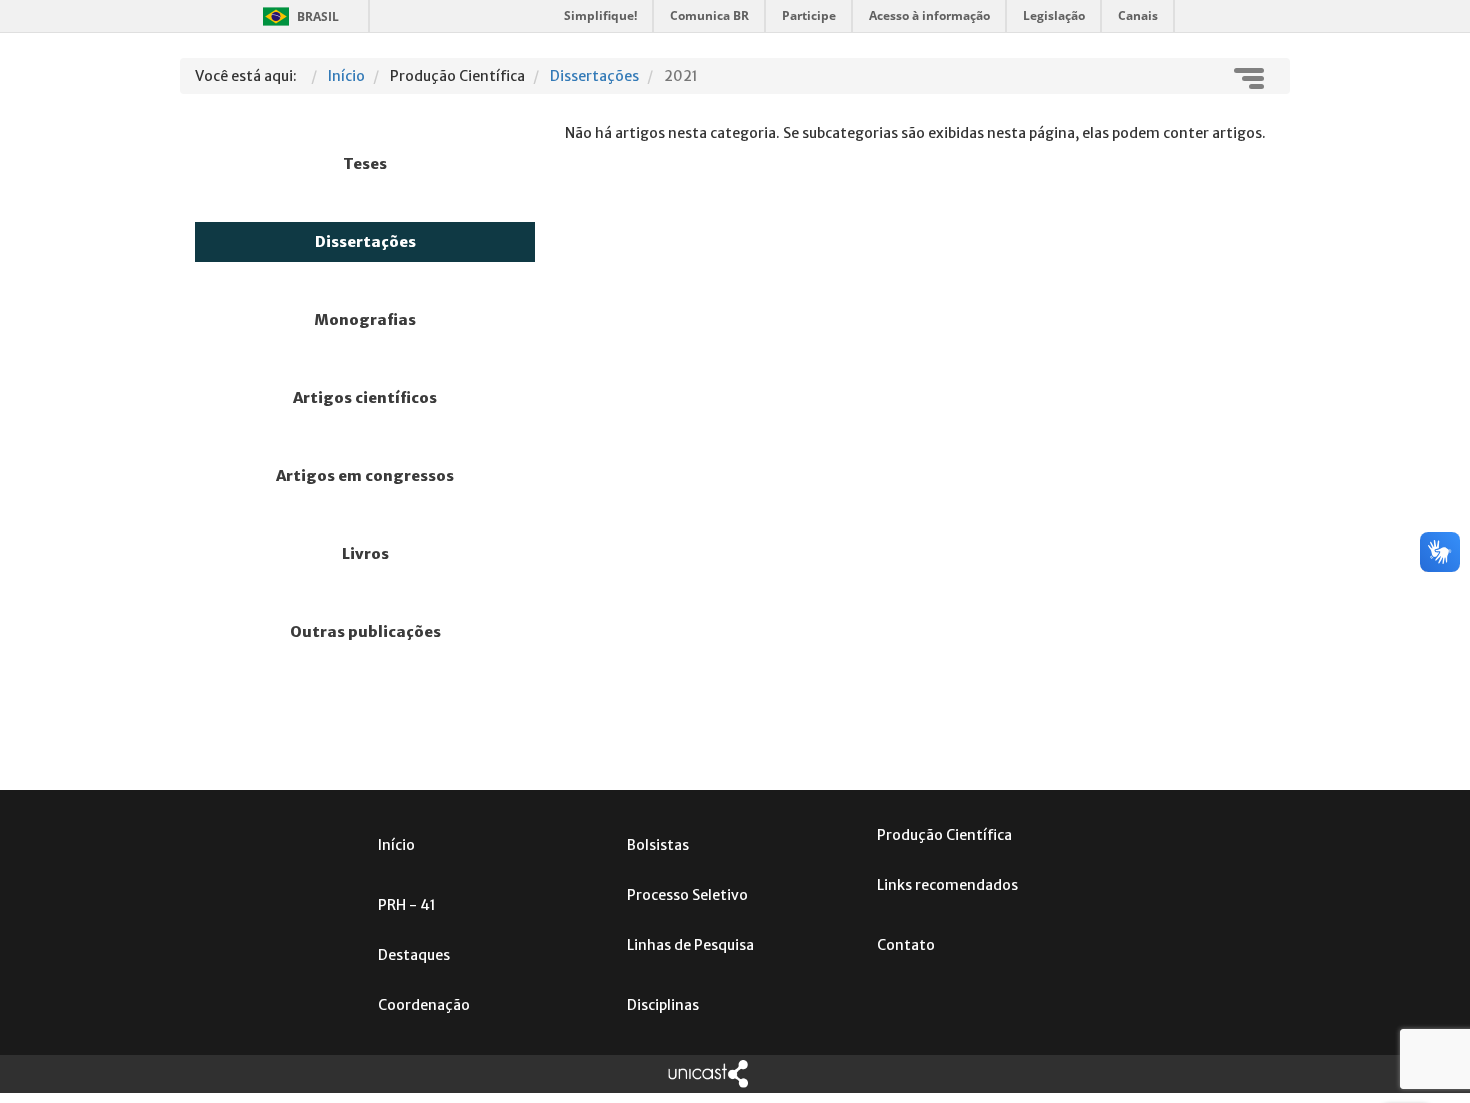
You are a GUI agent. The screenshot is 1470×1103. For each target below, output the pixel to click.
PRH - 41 (407, 905)
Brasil (297, 16)
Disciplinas (663, 1005)
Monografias (365, 320)
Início (396, 845)
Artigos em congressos (365, 476)
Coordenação (424, 1005)
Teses (365, 164)
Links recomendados (947, 885)
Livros (365, 554)
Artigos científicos (365, 398)
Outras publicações (365, 632)
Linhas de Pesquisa (690, 945)
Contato (906, 945)
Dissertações (365, 242)
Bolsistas (658, 845)
